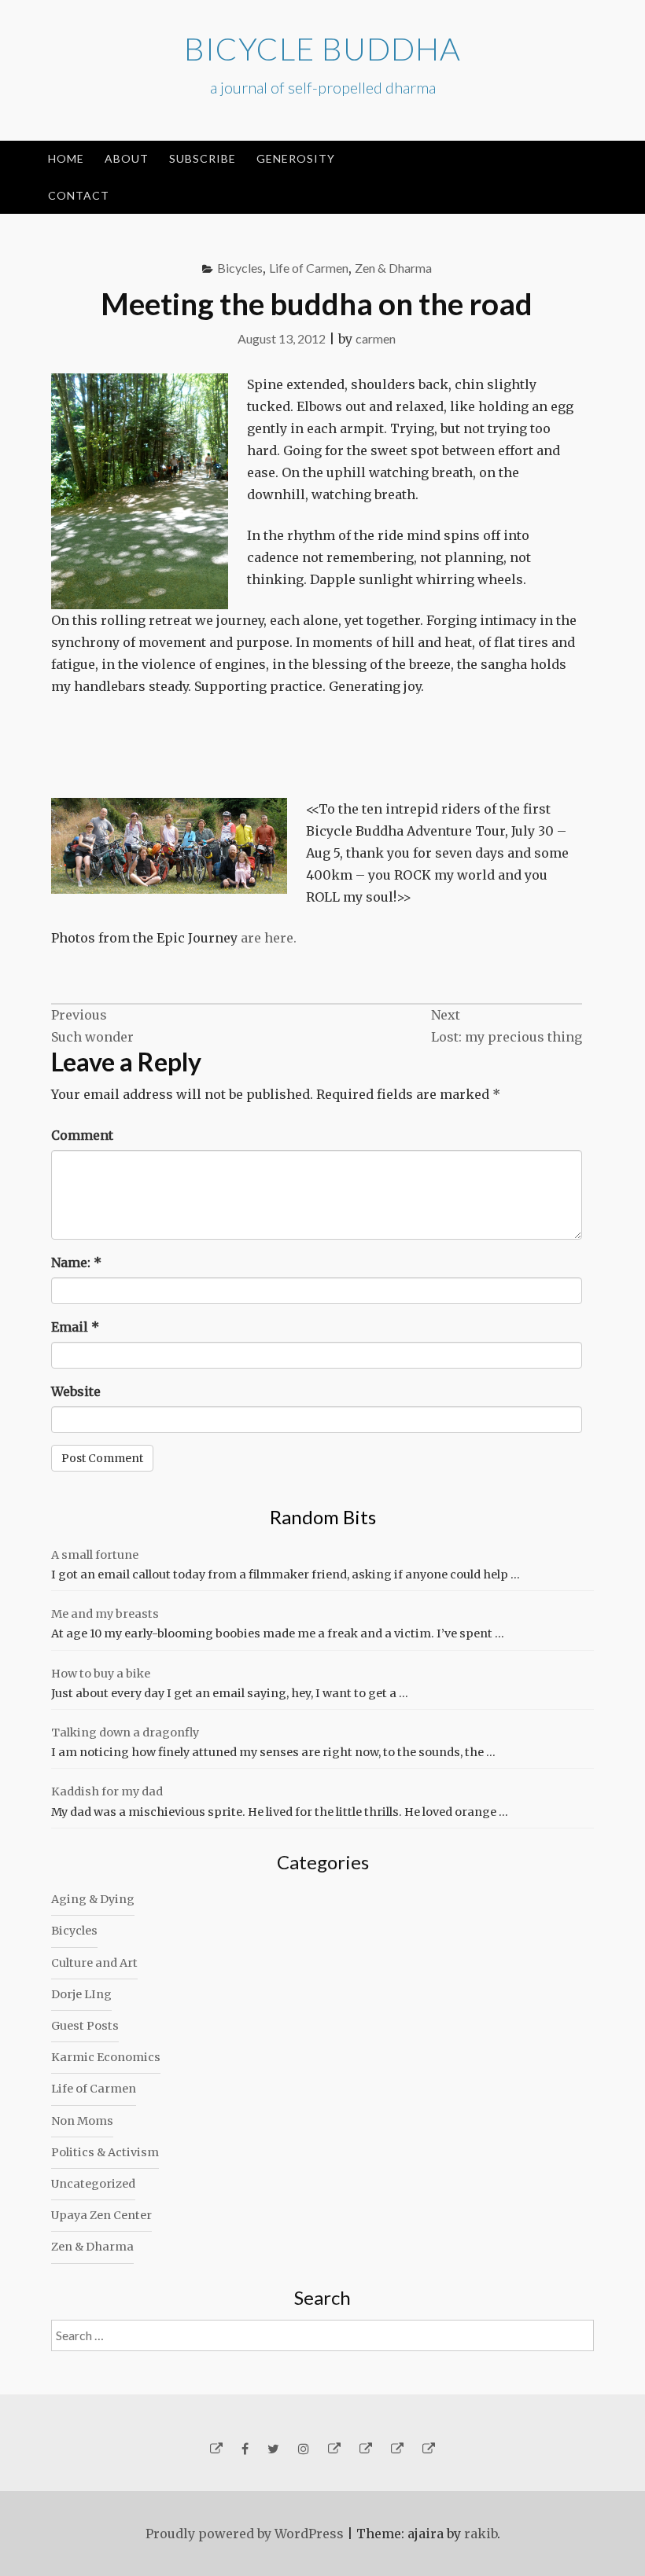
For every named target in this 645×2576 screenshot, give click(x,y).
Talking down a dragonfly (125, 1733)
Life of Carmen (309, 268)
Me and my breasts (105, 1614)
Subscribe (203, 158)
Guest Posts (85, 2026)
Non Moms (82, 2121)
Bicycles (240, 268)
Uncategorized (93, 2184)
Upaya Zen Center (101, 2215)
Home (66, 158)
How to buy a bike (101, 1674)
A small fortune (95, 1555)
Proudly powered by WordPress (245, 2534)
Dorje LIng (81, 1994)
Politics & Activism (105, 2152)
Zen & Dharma (393, 268)
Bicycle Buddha (322, 49)
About (127, 158)
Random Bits (323, 1517)
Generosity (296, 158)
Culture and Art (94, 1963)
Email (75, 1327)
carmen (376, 338)
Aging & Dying (93, 1899)
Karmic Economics (106, 2057)
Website (76, 1391)
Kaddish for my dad (107, 1791)
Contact (79, 195)
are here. (269, 938)
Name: (76, 1262)
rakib (481, 2534)
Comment (82, 1135)
